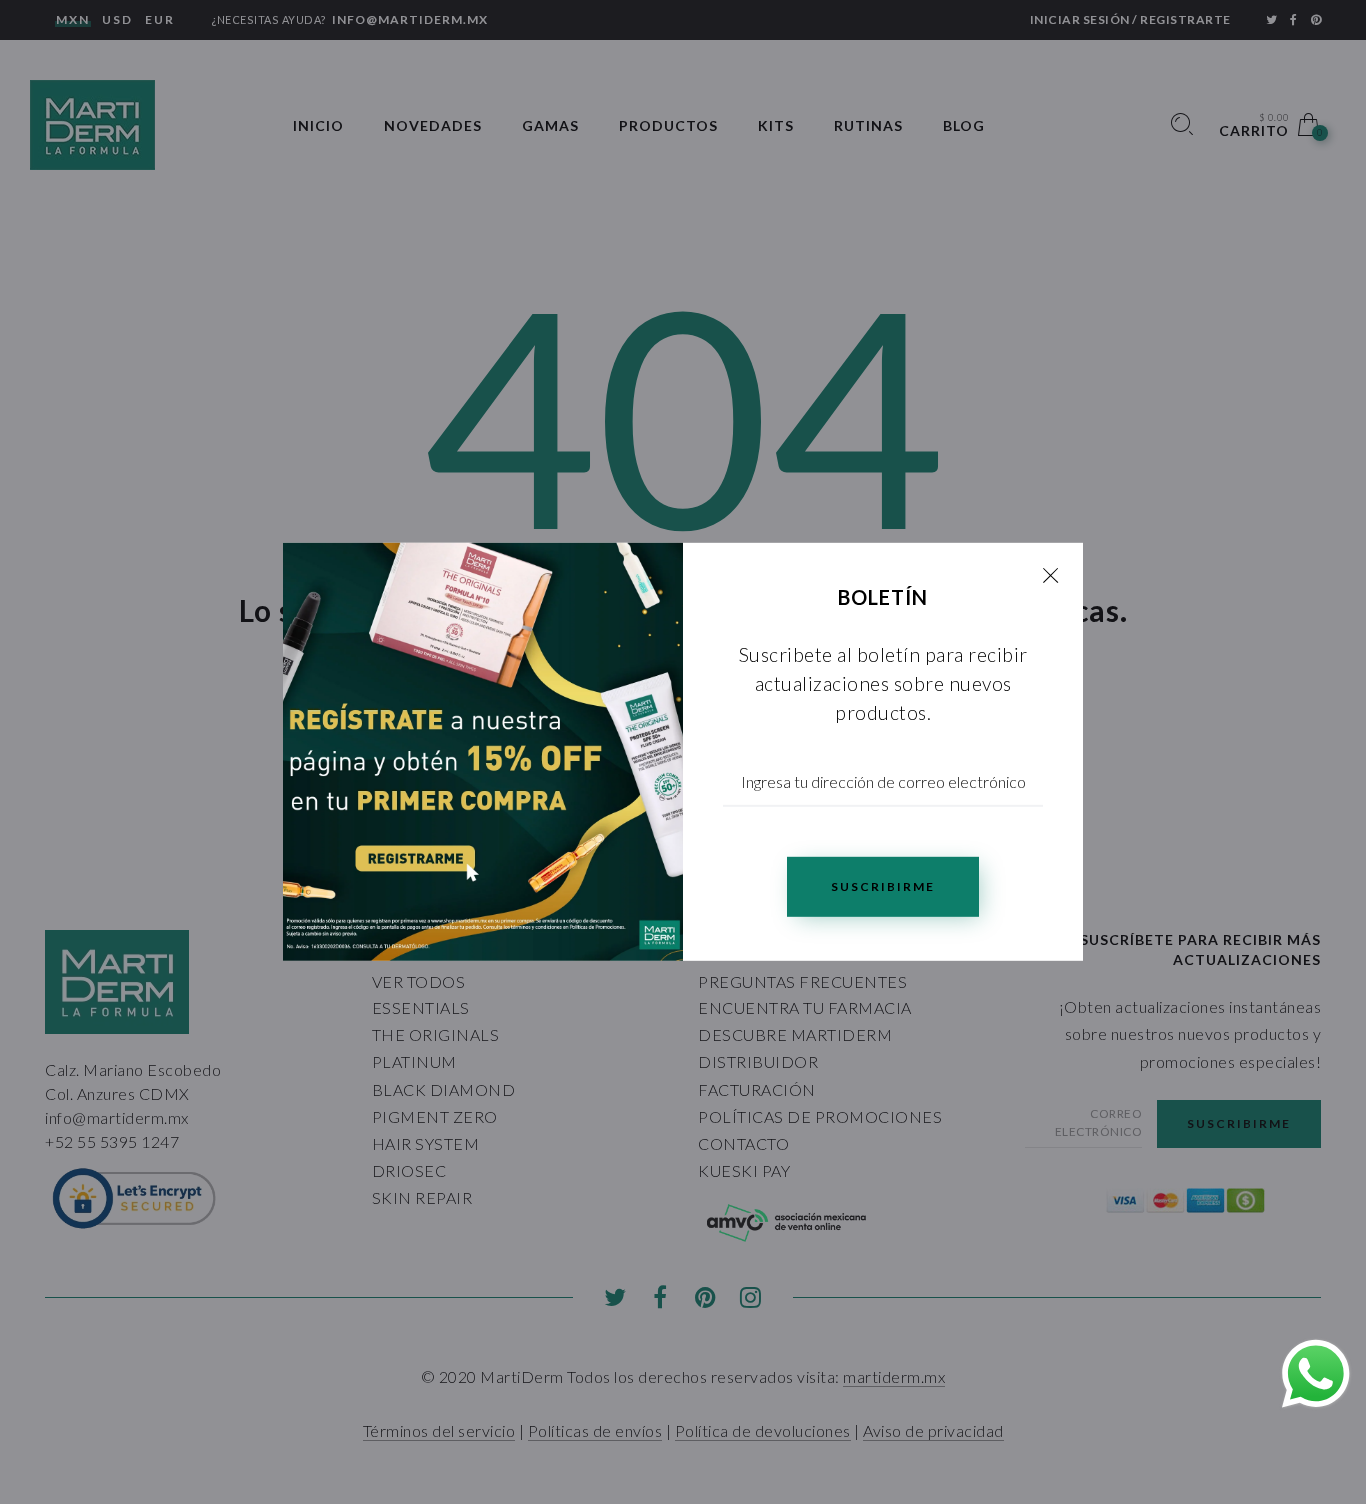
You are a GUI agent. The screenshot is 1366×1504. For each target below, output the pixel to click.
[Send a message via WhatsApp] (1316, 1374)
